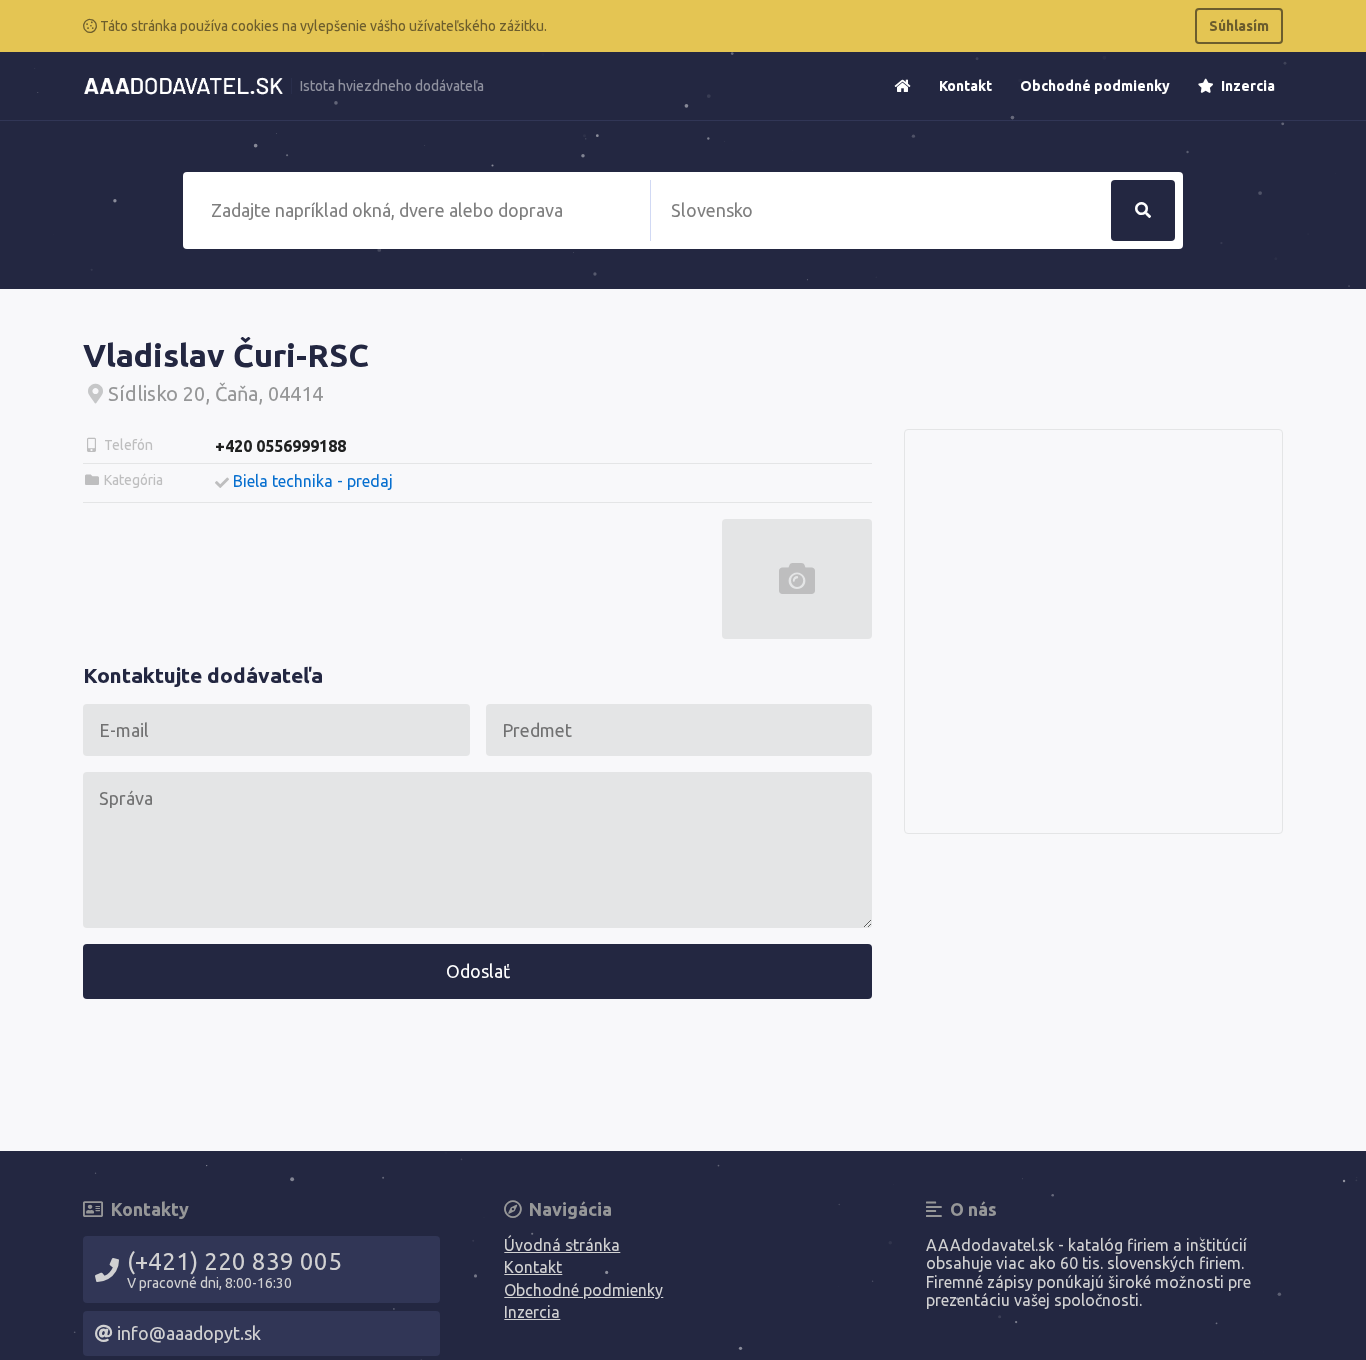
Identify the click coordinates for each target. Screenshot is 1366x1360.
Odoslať (478, 971)
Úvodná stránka (562, 1245)
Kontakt (965, 86)
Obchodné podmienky (1095, 86)
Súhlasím (1239, 26)
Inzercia (1246, 86)
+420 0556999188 (280, 446)
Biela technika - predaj (313, 481)
